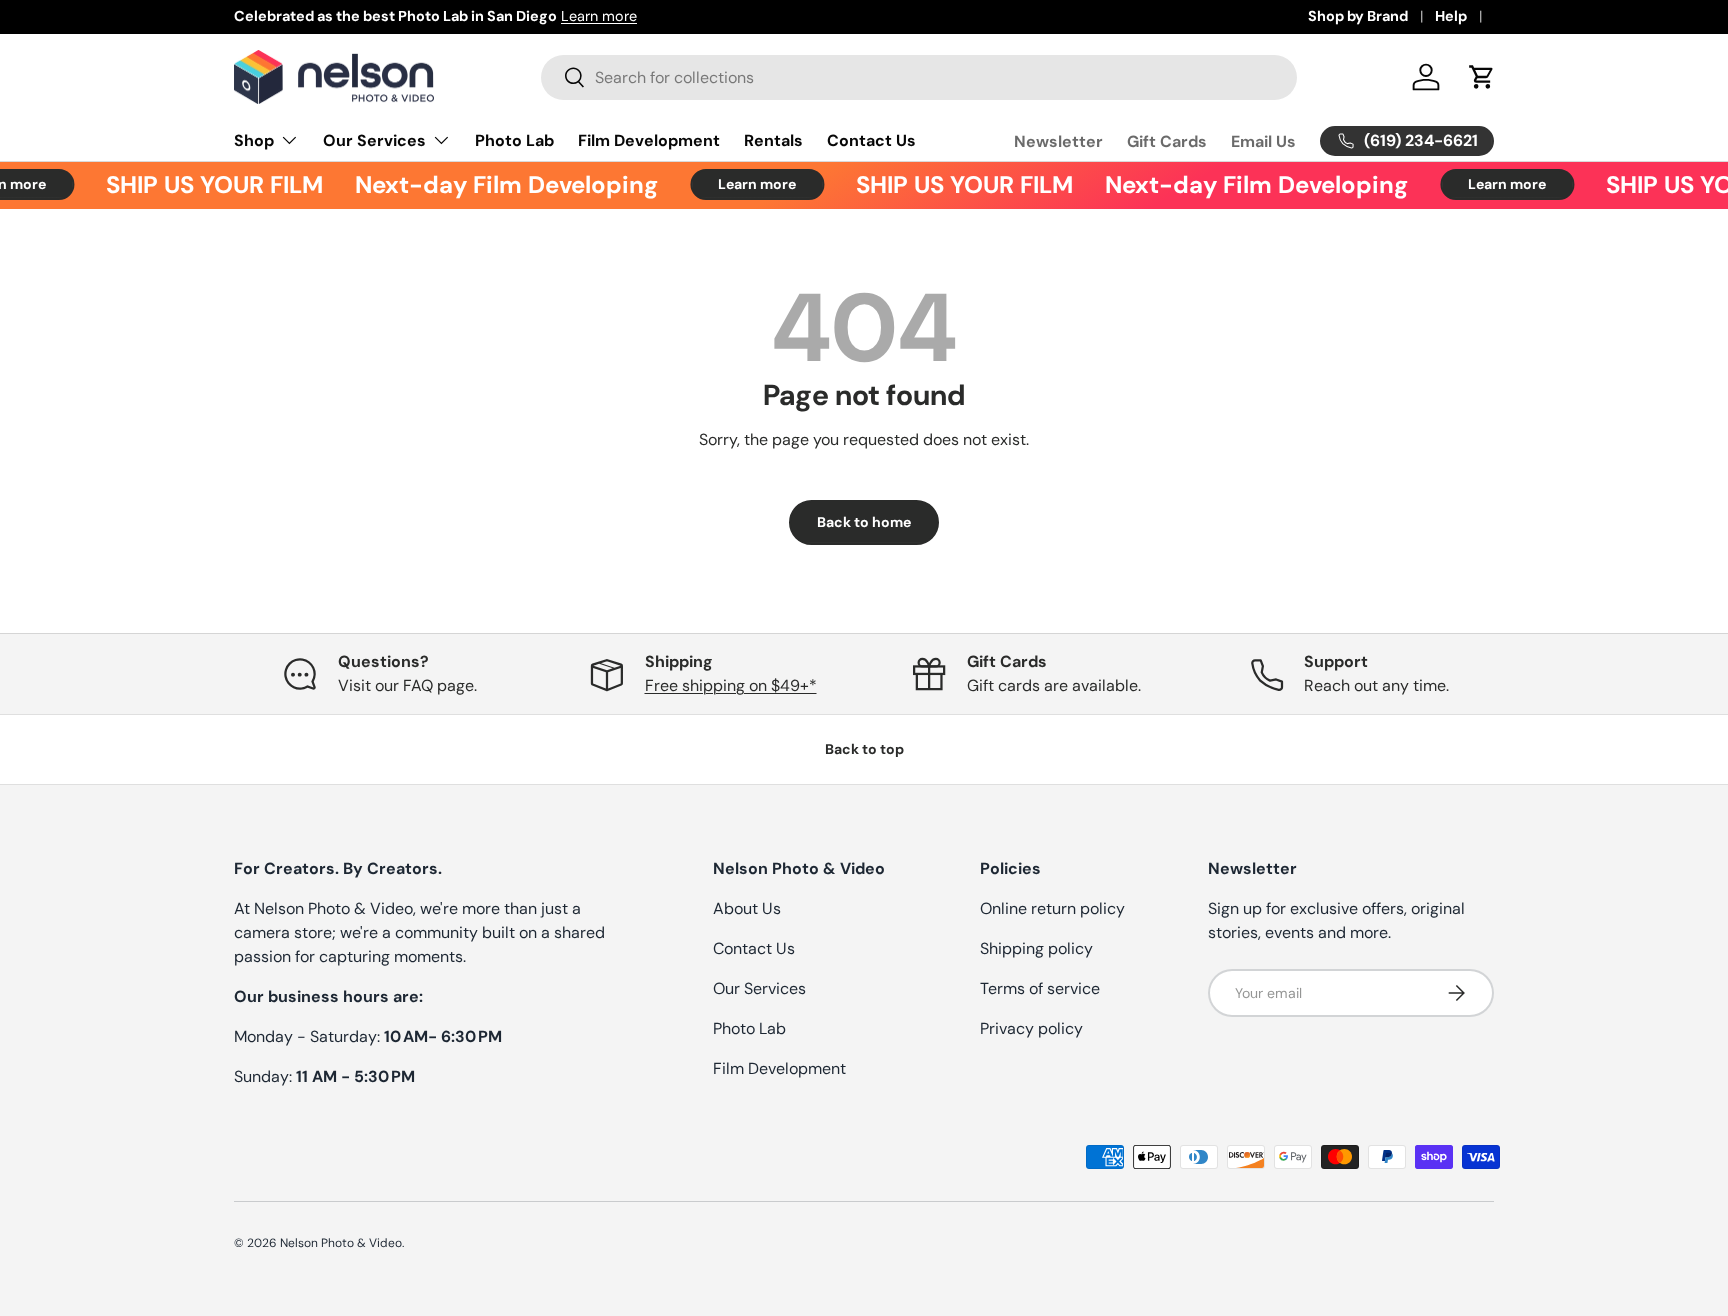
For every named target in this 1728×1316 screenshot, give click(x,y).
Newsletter (1058, 140)
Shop (254, 140)
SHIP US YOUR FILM (202, 184)
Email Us (1263, 140)
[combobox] (919, 77)
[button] (1482, 77)
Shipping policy (1036, 948)
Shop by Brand (1358, 16)
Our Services (374, 140)
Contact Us (871, 140)
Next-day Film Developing (494, 184)
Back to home (864, 522)
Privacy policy (1031, 1028)
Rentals (773, 140)
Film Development (649, 140)
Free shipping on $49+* (731, 685)
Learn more (599, 16)
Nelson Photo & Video (341, 1243)
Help (1451, 16)
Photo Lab (514, 140)
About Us (747, 908)
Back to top (864, 749)
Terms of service (1040, 988)
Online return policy (1052, 908)
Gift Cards (1167, 140)
